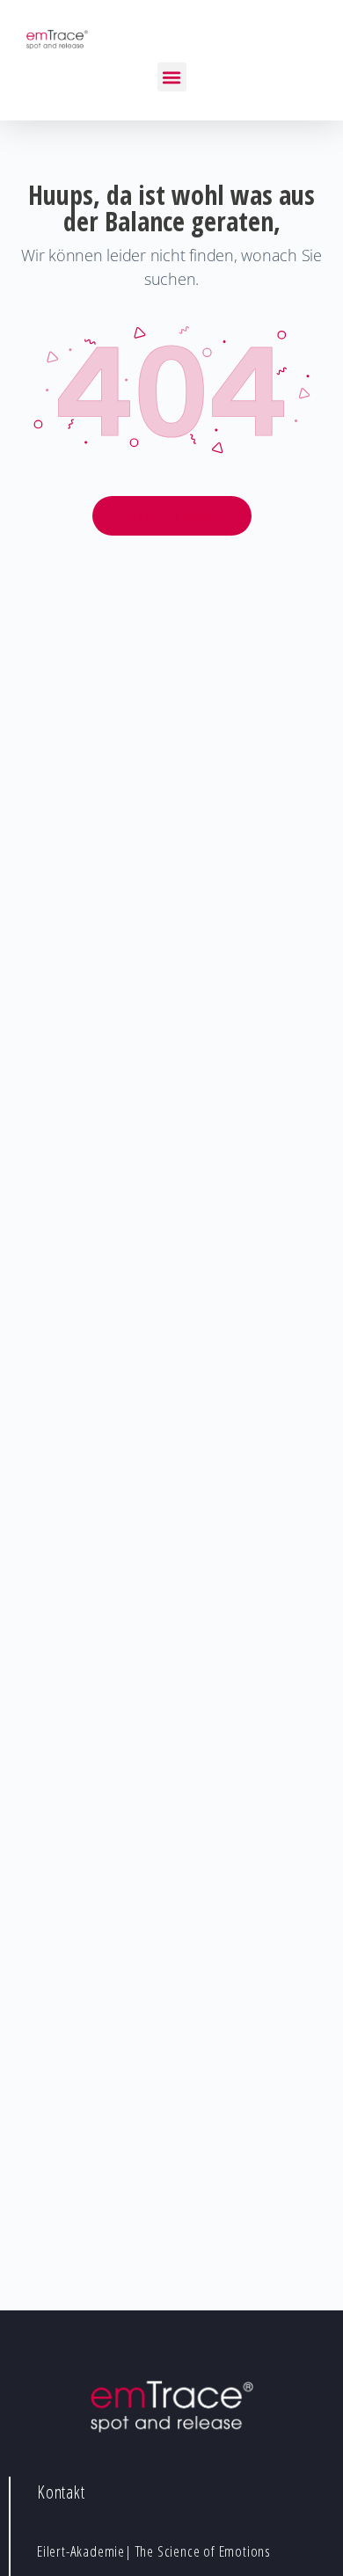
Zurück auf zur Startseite (172, 515)
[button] (172, 77)
